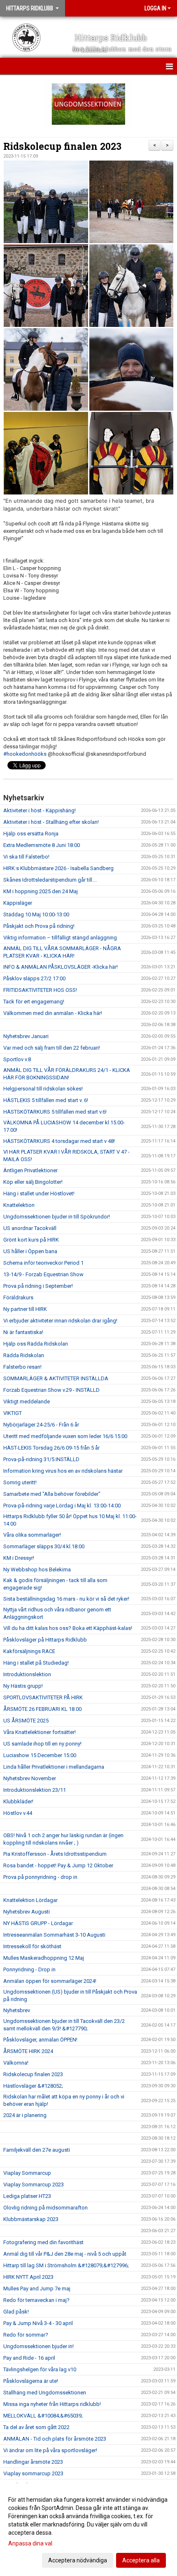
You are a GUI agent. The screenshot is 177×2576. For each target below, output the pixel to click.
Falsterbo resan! (22, 1367)
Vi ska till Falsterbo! (26, 857)
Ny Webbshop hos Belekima (37, 1569)
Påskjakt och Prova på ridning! (39, 926)
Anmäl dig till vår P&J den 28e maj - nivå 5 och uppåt (65, 2254)
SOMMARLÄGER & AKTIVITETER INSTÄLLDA (56, 1378)
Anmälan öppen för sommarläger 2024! (50, 1981)
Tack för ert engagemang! (34, 1002)
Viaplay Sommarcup (27, 2173)
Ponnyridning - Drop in (29, 1969)
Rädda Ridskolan (24, 1355)
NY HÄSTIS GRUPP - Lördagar (38, 1923)
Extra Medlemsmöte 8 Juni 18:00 (42, 845)
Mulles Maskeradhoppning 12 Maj (44, 1958)
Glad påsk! (16, 2312)
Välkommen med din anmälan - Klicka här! (53, 1013)
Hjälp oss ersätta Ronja (31, 834)
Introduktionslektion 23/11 (35, 1790)
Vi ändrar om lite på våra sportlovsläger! (50, 2450)
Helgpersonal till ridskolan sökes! (43, 1089)
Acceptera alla (141, 2560)
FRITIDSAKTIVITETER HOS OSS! (40, 990)
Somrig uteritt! (20, 1482)
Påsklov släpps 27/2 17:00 (34, 978)
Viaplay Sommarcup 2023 (34, 2185)
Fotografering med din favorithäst (43, 2242)
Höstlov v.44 (18, 1813)
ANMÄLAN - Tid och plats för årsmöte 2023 (55, 2439)
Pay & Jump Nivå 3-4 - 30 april (38, 2323)
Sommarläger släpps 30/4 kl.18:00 (44, 1546)
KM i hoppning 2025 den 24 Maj (41, 891)
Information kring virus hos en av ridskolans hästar (63, 1471)
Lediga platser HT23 (27, 2196)
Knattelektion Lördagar (30, 1900)
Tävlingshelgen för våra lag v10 (40, 2369)
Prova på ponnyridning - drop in (40, 1877)
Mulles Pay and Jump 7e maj (37, 2289)
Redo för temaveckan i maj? (36, 2300)
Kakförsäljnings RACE (29, 1651)
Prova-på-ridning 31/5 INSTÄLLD (41, 1459)
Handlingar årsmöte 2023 (33, 2462)
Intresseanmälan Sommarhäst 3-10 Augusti (54, 1935)
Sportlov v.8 (17, 1059)
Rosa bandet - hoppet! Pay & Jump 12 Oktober (58, 1865)
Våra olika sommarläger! (32, 1535)
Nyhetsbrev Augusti (27, 1912)
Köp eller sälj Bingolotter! (33, 1182)
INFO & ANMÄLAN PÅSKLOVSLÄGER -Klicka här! (61, 967)
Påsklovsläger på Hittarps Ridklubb (45, 1640)
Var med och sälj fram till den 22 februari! (52, 1048)
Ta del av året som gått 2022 (36, 2427)
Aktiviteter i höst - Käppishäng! (40, 810)
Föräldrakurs (18, 1297)
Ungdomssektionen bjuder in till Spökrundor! (57, 1217)
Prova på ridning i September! (38, 1286)
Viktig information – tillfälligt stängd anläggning (60, 938)
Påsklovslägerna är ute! (31, 2381)
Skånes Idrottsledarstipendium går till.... (50, 880)
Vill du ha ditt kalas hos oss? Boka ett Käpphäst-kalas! (68, 1628)
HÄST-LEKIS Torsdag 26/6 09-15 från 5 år (51, 1448)
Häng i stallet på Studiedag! (36, 1663)
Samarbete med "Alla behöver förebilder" (52, 1494)
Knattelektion (19, 1205)
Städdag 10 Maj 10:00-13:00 (36, 914)
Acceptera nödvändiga (78, 2560)
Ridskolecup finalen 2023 (62, 146)
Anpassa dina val (30, 2543)
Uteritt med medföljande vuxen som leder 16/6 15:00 (65, 1436)
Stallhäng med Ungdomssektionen (45, 2393)
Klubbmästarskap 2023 (31, 2219)
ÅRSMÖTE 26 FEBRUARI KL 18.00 (42, 1709)
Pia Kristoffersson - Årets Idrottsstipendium (55, 1854)
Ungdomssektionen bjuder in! (38, 2346)
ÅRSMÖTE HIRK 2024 (28, 2051)
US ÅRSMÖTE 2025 (26, 1721)
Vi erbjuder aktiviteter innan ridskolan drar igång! (60, 1321)
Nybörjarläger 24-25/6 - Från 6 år (41, 1425)
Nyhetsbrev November (30, 1778)
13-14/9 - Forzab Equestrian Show (43, 1274)
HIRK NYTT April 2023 (28, 2277)
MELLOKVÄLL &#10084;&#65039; (43, 2416)
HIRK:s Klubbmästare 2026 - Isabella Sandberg (58, 868)
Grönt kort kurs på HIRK (31, 1240)
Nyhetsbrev (17, 2010)
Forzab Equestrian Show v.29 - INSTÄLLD (51, 1390)
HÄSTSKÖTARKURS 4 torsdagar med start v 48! (59, 1141)
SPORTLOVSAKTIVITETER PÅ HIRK (43, 1697)
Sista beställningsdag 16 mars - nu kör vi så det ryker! (66, 1599)
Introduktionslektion (27, 1674)
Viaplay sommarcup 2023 (33, 2473)
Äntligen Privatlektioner (30, 1170)
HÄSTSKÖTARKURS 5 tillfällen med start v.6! (55, 1112)
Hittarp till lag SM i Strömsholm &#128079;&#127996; (66, 2265)
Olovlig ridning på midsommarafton (45, 2208)
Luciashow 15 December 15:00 (40, 1755)
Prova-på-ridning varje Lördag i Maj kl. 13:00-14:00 (62, 1506)
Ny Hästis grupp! (23, 1686)
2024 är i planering (25, 2115)
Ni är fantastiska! (23, 1332)
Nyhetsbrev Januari (26, 1036)
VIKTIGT (13, 1413)
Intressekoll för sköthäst (32, 1946)
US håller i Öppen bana (30, 1251)
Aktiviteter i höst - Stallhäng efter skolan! (51, 822)
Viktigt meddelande (27, 1402)
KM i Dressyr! (19, 1558)
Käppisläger (18, 903)
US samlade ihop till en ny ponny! (42, 1744)
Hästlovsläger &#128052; (33, 2086)
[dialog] (88, 2530)
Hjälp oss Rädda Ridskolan (36, 1344)
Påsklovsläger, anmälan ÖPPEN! (40, 2040)
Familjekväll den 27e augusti (37, 2150)
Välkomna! (16, 2063)
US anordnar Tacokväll (30, 1228)
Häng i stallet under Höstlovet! (39, 1193)
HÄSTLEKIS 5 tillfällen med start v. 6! (46, 1100)
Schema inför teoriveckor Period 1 (43, 1263)
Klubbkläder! (18, 1801)
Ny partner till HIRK (25, 1309)
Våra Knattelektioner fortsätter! (40, 1732)
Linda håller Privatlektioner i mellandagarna (54, 1767)
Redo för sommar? (26, 2335)
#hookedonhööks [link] (25, 754)
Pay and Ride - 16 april (29, 2358)
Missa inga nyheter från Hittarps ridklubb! (52, 2404)
